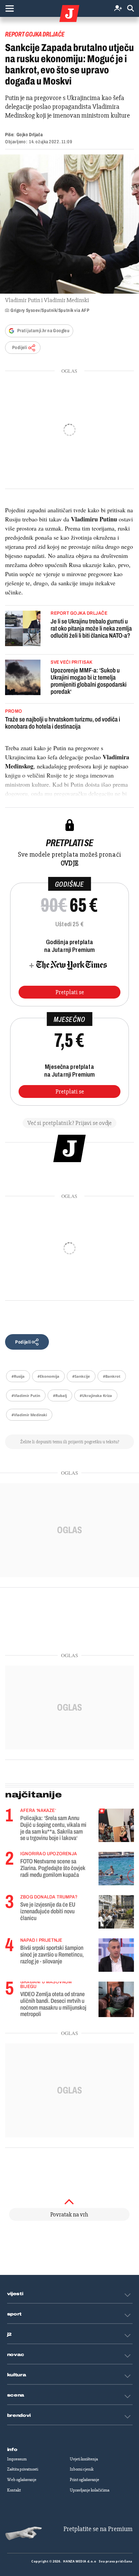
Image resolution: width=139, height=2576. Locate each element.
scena (16, 2395)
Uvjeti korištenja (84, 2459)
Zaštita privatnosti (23, 2469)
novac (16, 2355)
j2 (9, 2334)
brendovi (19, 2415)
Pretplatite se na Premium (98, 2529)
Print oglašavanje (85, 2480)
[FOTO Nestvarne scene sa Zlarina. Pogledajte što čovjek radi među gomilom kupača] (116, 1869)
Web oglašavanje (22, 2480)
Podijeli (20, 348)
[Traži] (131, 9)
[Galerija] (69, 224)
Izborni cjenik (82, 2469)
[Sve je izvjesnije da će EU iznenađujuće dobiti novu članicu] (116, 1912)
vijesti (15, 2294)
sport (15, 2314)
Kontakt (14, 2490)
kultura (17, 2375)
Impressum (17, 2459)
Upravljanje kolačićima (90, 2490)
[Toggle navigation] (9, 8)
